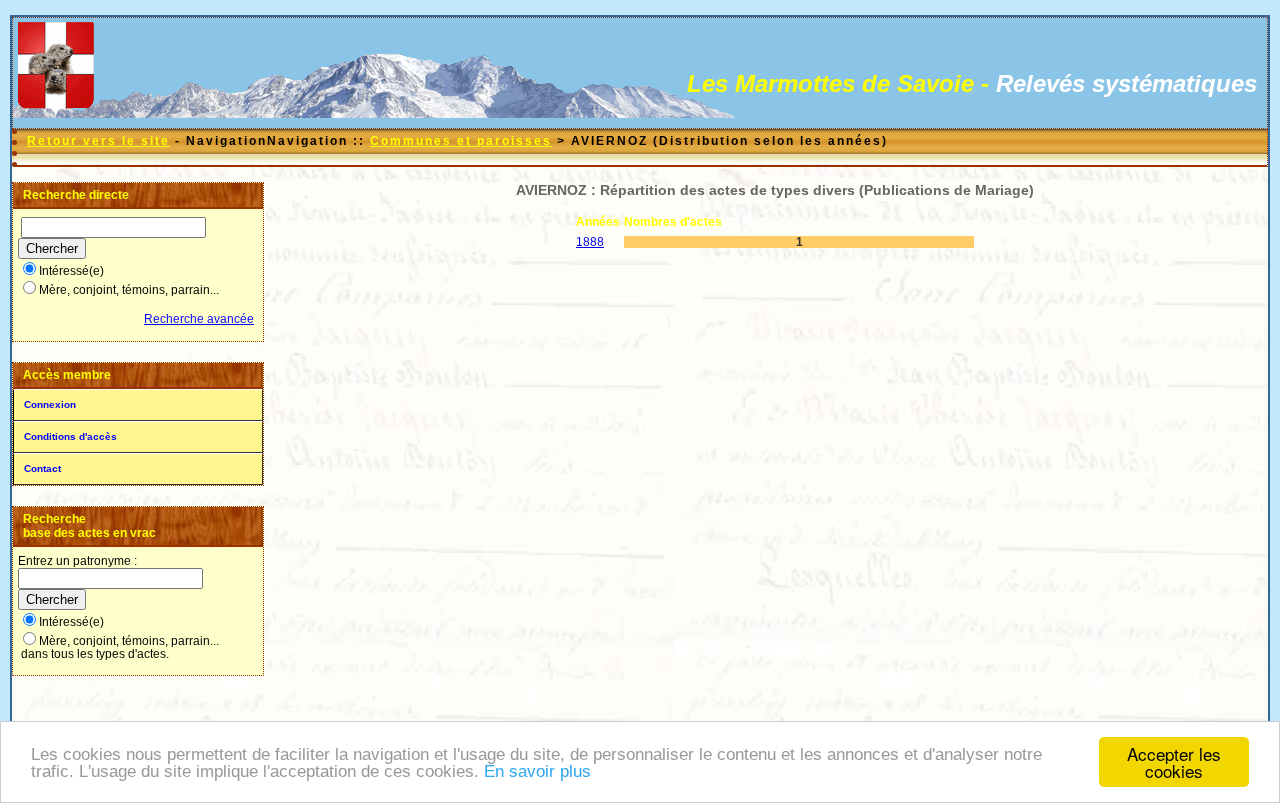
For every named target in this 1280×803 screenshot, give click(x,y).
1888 (590, 242)
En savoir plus (537, 771)
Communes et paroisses (461, 141)
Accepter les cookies (1174, 762)
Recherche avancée (199, 319)
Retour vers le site (98, 141)
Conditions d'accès (70, 436)
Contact (42, 468)
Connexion (50, 404)
